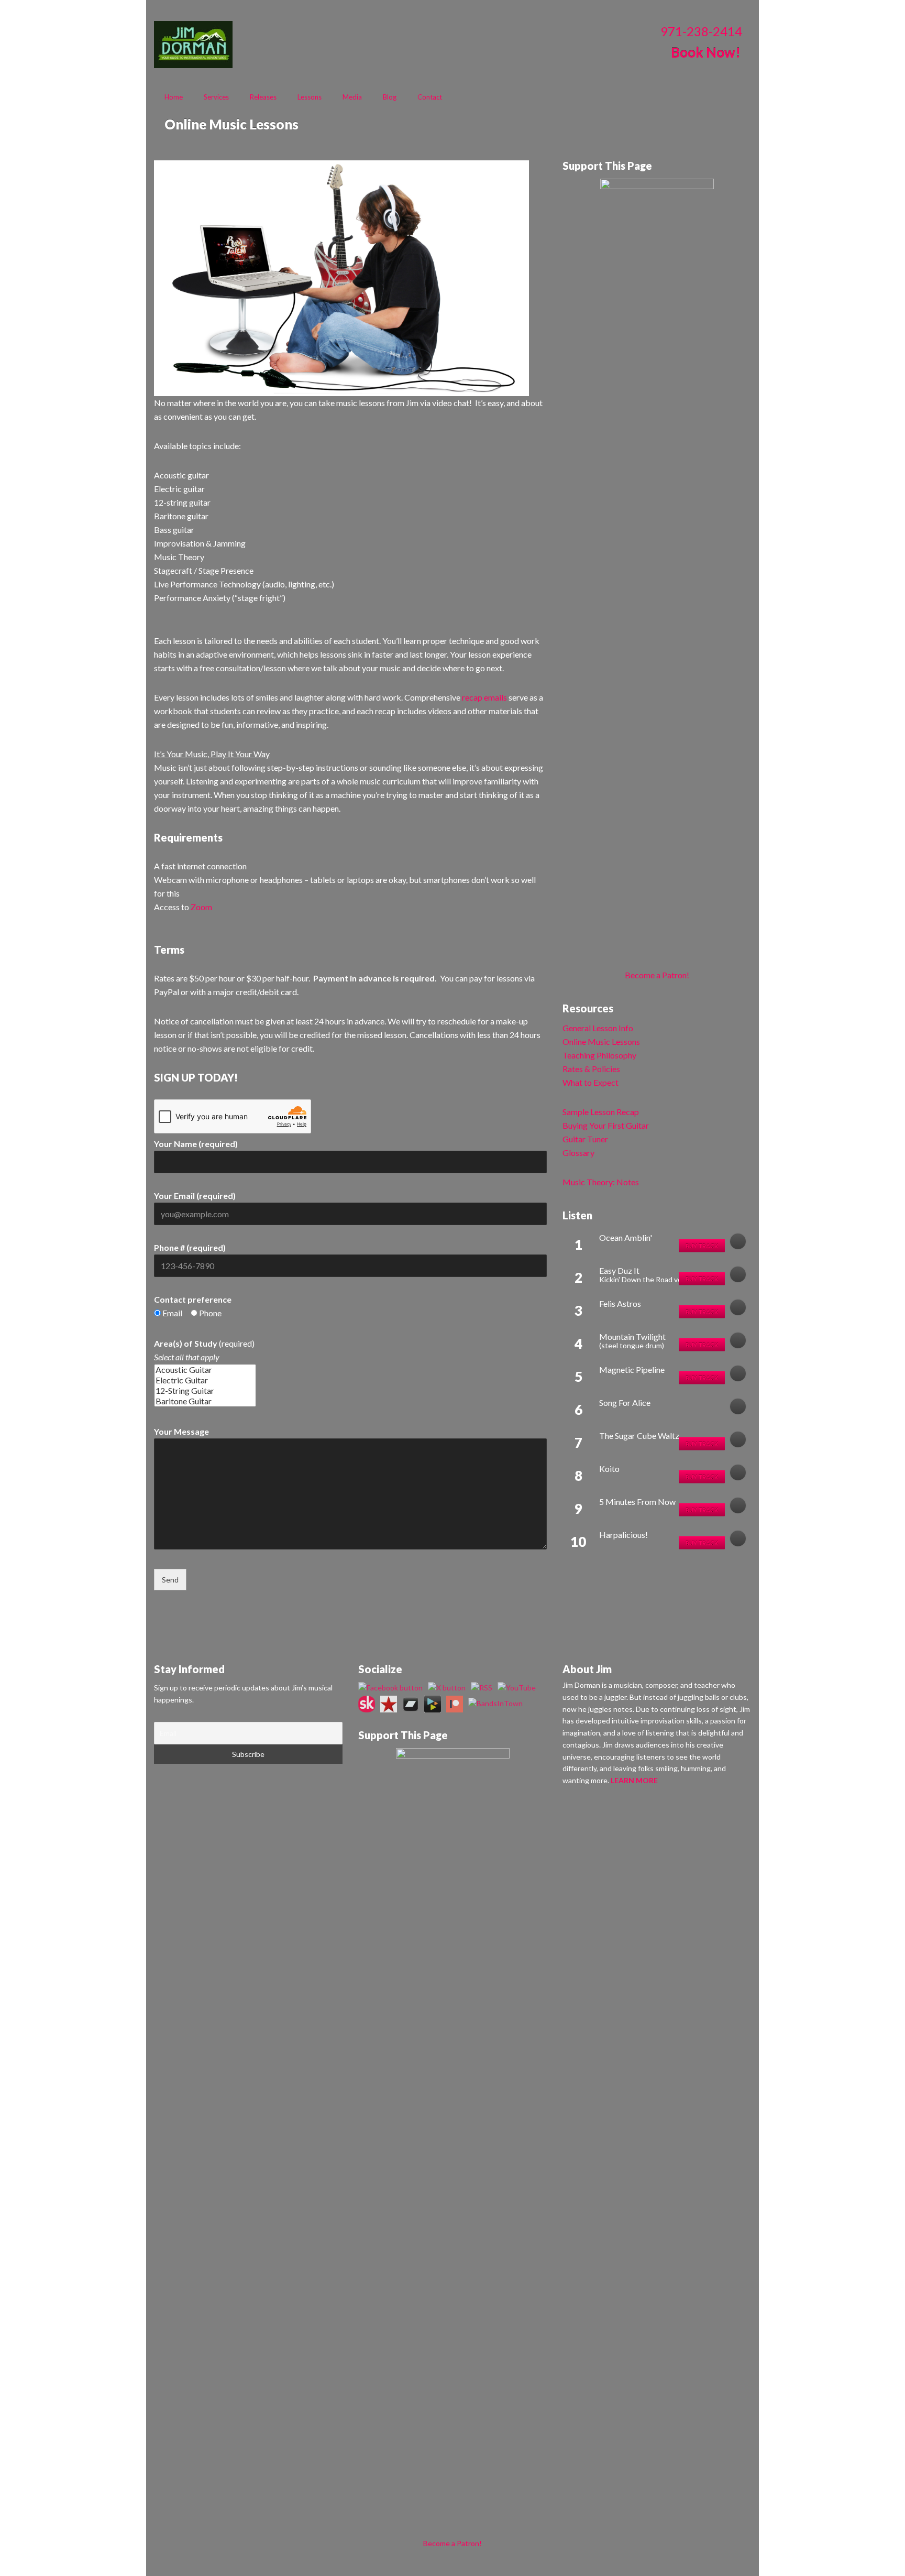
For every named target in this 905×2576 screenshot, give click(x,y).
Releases (263, 97)
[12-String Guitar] (205, 1391)
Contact (430, 97)
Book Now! (706, 52)
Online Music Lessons (601, 1041)
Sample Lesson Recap (601, 1112)
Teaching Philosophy (599, 1055)
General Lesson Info (598, 1028)
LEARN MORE (634, 1780)
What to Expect (591, 1082)
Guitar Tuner (585, 1139)
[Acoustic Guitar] (205, 1370)
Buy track (702, 1246)
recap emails (484, 697)
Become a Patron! (657, 975)
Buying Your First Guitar (606, 1125)
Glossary (578, 1153)
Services (216, 97)
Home (174, 97)
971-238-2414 (701, 31)
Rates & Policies (591, 1069)
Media (352, 97)
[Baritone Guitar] (205, 1401)
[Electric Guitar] (205, 1380)
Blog (390, 97)
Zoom (201, 907)
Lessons (310, 97)
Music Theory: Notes (601, 1182)
